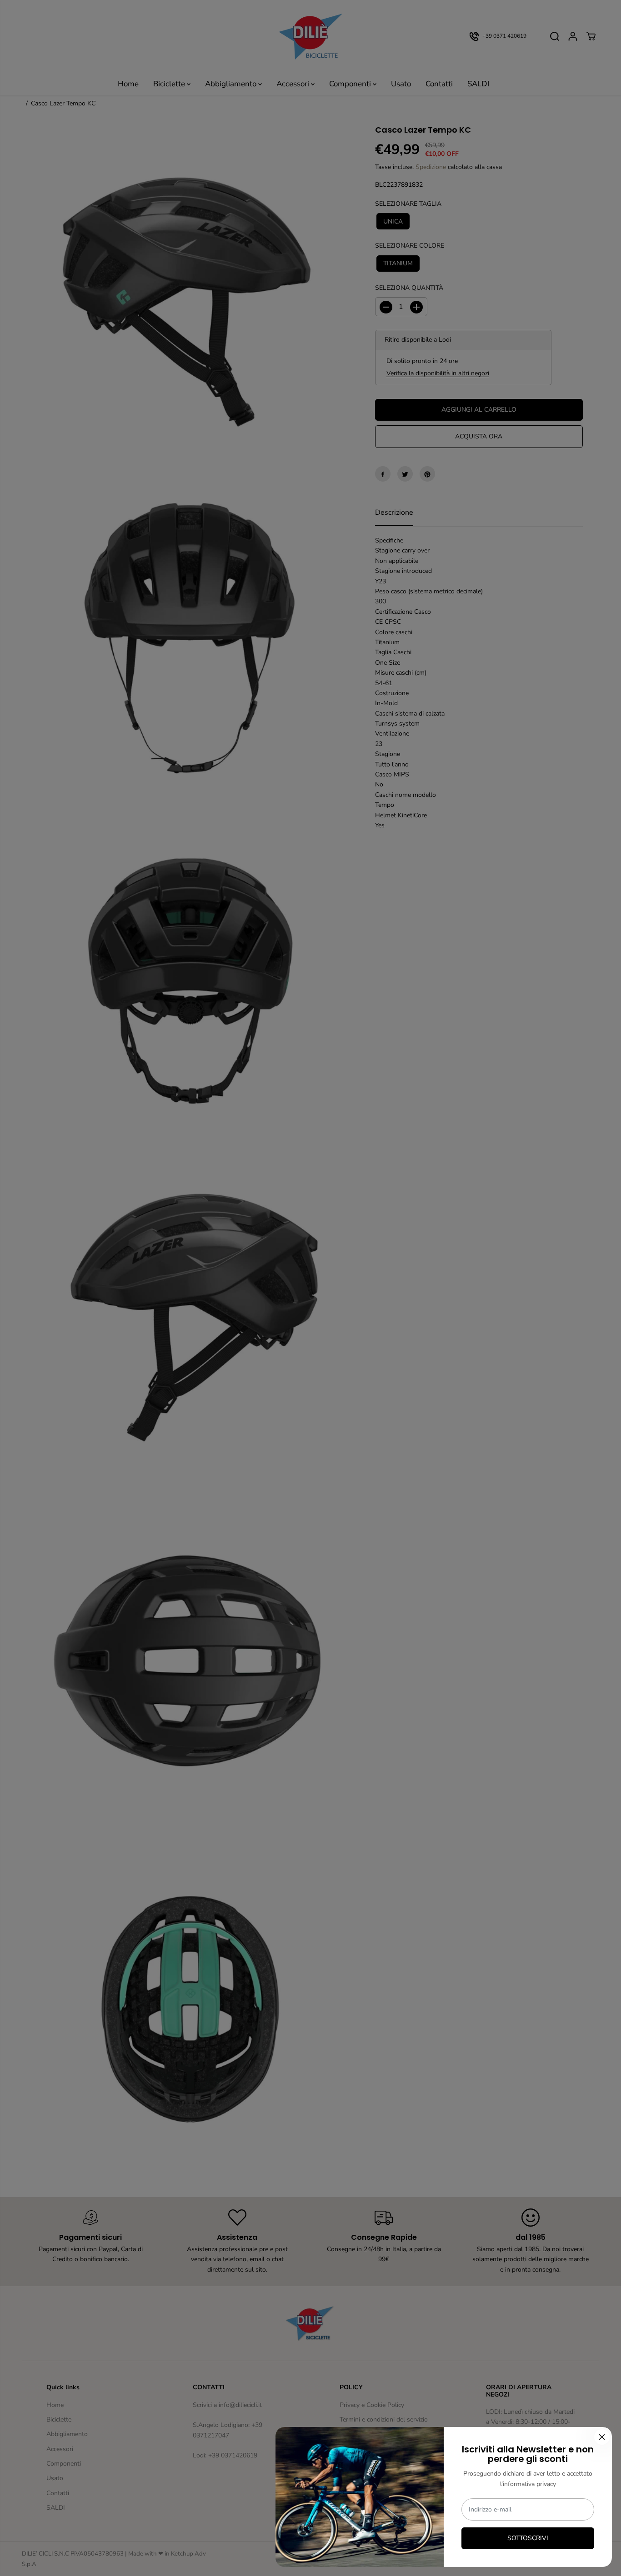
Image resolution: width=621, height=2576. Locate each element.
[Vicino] (602, 2437)
